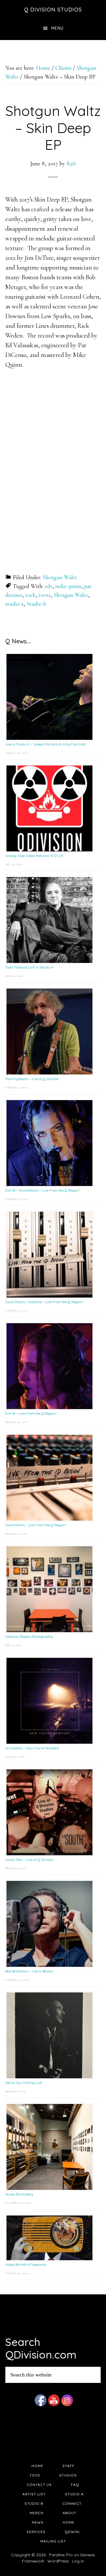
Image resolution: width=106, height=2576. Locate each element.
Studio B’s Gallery (19, 2194)
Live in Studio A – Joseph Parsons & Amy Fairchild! (46, 744)
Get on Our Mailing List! (24, 2083)
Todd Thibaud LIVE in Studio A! (30, 967)
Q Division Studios (53, 10)
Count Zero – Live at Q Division (29, 1860)
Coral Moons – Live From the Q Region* (36, 1525)
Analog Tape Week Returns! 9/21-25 (34, 856)
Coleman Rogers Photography (29, 1636)
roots (45, 595)
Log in (78, 2561)
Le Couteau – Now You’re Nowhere (32, 1748)
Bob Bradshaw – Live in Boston (29, 1971)
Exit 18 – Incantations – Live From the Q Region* (43, 1190)
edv (49, 586)
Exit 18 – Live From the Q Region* (31, 1413)
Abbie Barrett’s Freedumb (26, 2264)
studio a (14, 604)
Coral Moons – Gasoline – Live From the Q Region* (44, 1302)
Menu (57, 28)
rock (30, 595)
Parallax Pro (61, 2555)
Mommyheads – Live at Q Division (32, 1079)
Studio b (36, 604)
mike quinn (68, 586)
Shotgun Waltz (60, 577)
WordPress (58, 2561)
